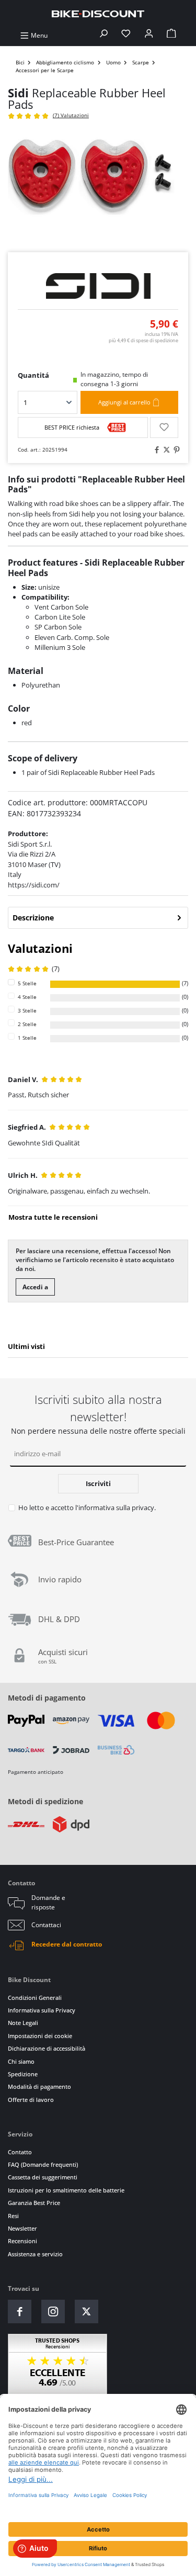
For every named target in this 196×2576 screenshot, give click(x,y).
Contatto (20, 2152)
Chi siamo (21, 2061)
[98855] (98, 187)
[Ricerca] (103, 35)
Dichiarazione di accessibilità (47, 2048)
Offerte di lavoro (31, 2100)
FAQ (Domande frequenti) (43, 2164)
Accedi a (35, 1287)
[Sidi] (98, 286)
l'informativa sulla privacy (115, 1508)
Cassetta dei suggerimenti (43, 2177)
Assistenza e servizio (35, 2254)
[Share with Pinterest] (175, 450)
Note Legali (23, 2023)
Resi (13, 2216)
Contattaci (46, 1925)
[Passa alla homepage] (98, 13)
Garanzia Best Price (34, 2203)
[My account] (149, 35)
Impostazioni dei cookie (40, 2036)
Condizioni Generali (35, 1998)
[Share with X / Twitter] (165, 450)
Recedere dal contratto (67, 1944)
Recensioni (22, 2241)
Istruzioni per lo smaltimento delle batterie (66, 2190)
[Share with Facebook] (155, 450)
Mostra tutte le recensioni (53, 1217)
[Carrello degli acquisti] (171, 35)
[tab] (98, 918)
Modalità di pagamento (39, 2086)
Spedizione (23, 2074)
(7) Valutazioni (71, 115)
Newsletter (22, 2228)
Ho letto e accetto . (87, 1508)
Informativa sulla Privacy (42, 2010)
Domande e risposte (48, 1902)
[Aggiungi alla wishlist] (164, 428)
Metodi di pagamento (47, 1698)
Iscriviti (98, 1483)
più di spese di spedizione (143, 340)
